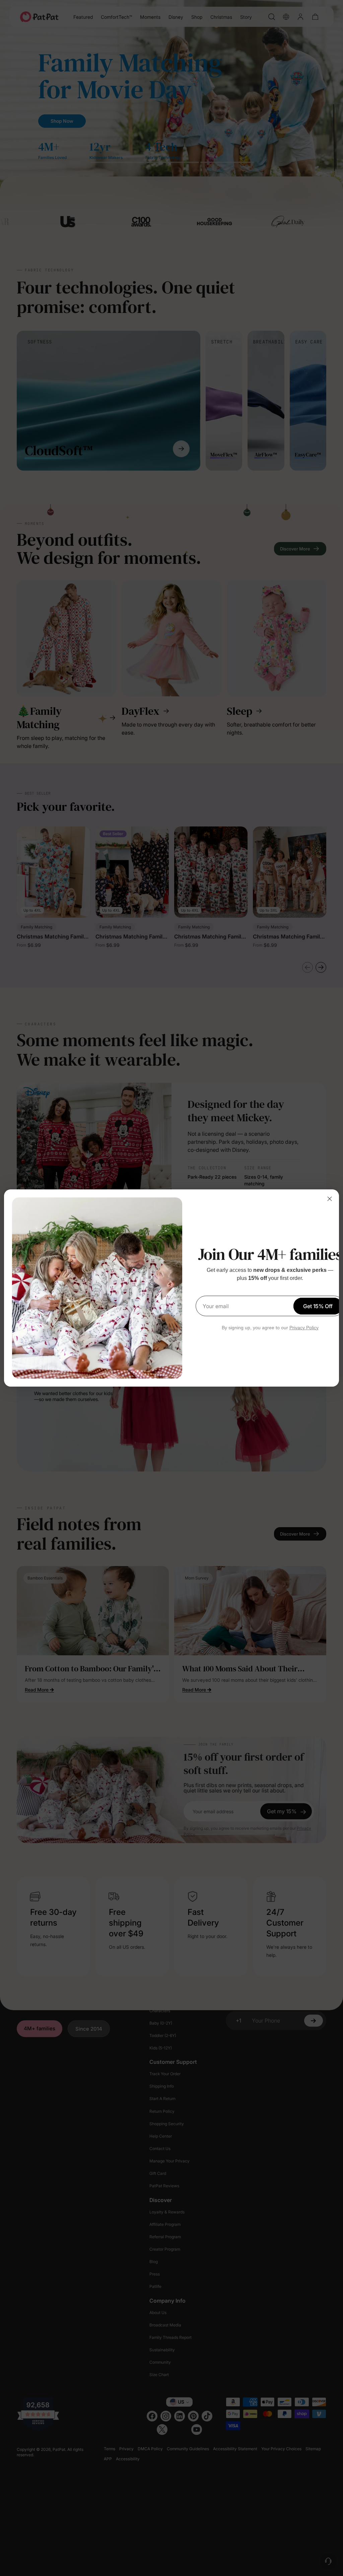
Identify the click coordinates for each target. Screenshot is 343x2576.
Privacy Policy (304, 1328)
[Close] (330, 1199)
